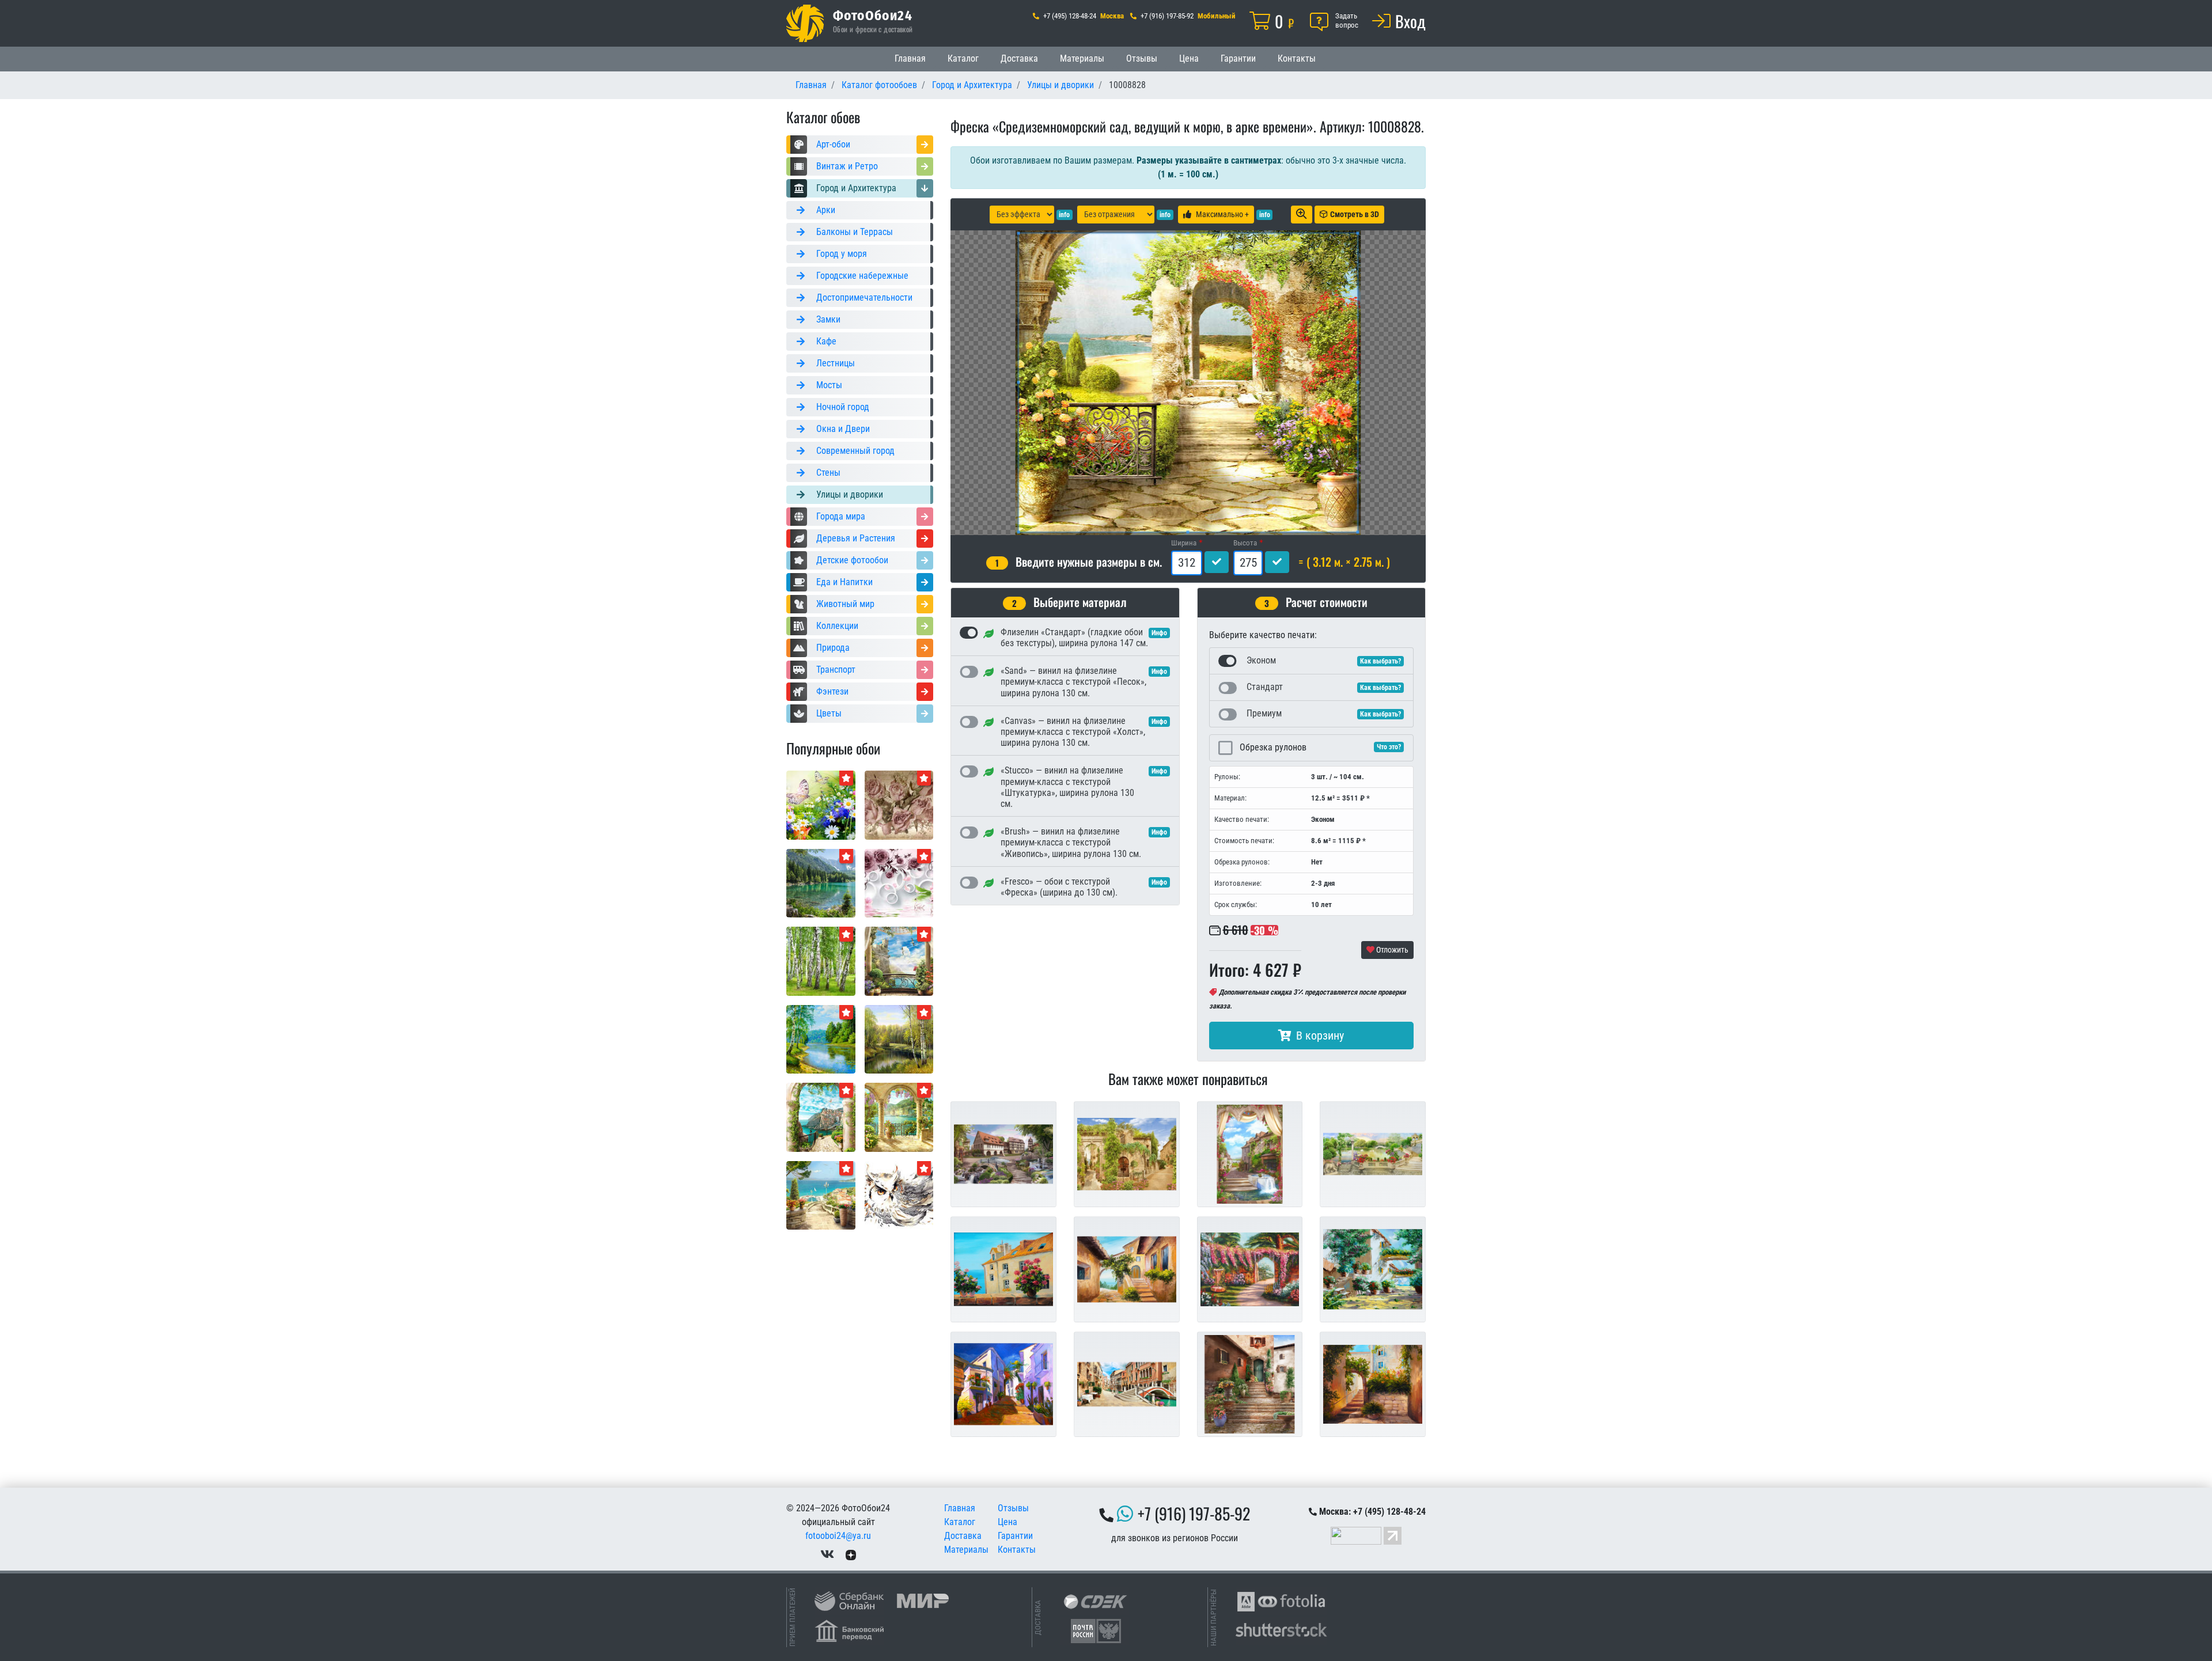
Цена (1189, 58)
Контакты (1297, 58)
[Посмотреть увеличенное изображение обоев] (1302, 215)
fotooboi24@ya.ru (838, 1536)
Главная (910, 58)
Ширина (1184, 543)
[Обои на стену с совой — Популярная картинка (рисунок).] (899, 1195)
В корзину (1320, 1036)
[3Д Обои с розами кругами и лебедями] (899, 883)
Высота (1245, 543)
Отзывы (1142, 58)
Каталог (963, 58)
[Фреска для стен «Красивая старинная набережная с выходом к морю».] (821, 1195)
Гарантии (1238, 58)
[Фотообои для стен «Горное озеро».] (821, 883)
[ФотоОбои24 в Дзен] (851, 1554)
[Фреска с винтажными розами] (899, 804)
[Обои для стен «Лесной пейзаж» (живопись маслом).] (821, 1039)
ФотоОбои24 (873, 15)
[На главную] (805, 23)
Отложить (1391, 950)
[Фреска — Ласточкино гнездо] (899, 960)
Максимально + (1222, 214)
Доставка (1019, 58)
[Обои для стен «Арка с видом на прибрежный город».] (821, 1116)
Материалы (1082, 58)
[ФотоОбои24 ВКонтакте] (827, 1554)
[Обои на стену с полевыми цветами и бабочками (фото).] (821, 804)
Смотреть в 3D (1355, 214)
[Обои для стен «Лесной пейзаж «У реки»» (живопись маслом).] (899, 1039)
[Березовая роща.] (821, 960)
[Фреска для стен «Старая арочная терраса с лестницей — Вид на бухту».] (899, 1116)
